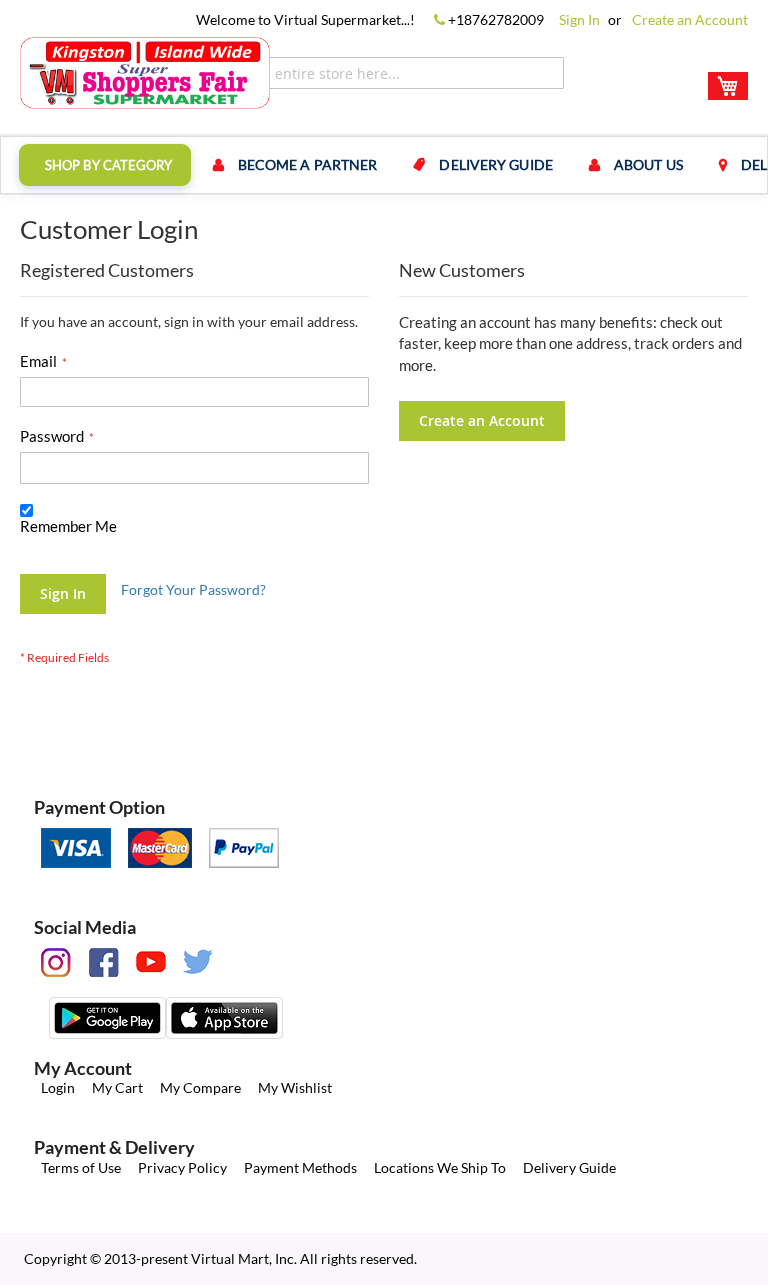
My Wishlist (295, 1087)
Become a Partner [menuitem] (308, 164)
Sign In (579, 19)
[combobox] (389, 73)
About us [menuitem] (648, 164)
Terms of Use (81, 1167)
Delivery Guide (569, 1167)
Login (58, 1087)
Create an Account (690, 19)
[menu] (384, 165)
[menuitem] (105, 165)
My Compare (200, 1087)
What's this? (52, 545)
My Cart (117, 1087)
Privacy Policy (182, 1167)
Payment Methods (300, 1167)
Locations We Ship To (440, 1167)
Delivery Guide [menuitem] (495, 164)
